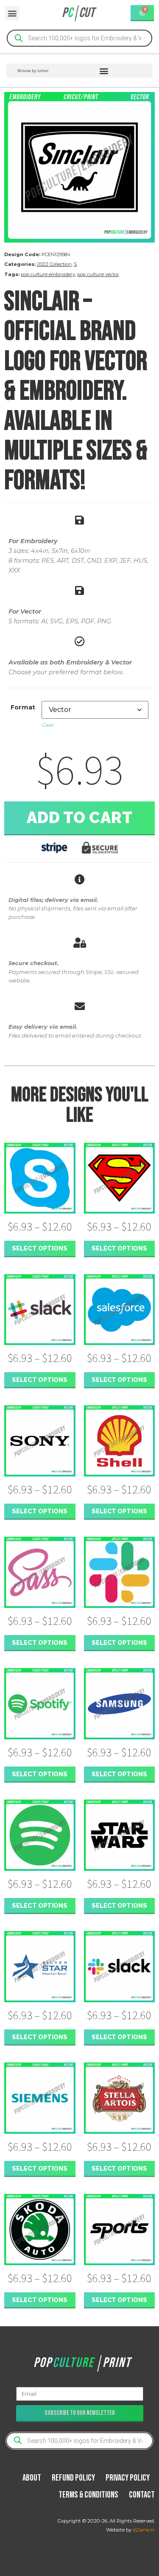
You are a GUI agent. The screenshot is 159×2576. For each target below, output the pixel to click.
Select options (40, 1248)
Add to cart (80, 818)
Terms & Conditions (88, 2495)
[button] (12, 13)
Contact (142, 2495)
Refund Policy (73, 2478)
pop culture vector (98, 274)
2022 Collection (54, 264)
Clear (48, 725)
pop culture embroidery (48, 274)
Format (23, 707)
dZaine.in (144, 2530)
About (32, 2478)
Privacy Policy (128, 2478)
